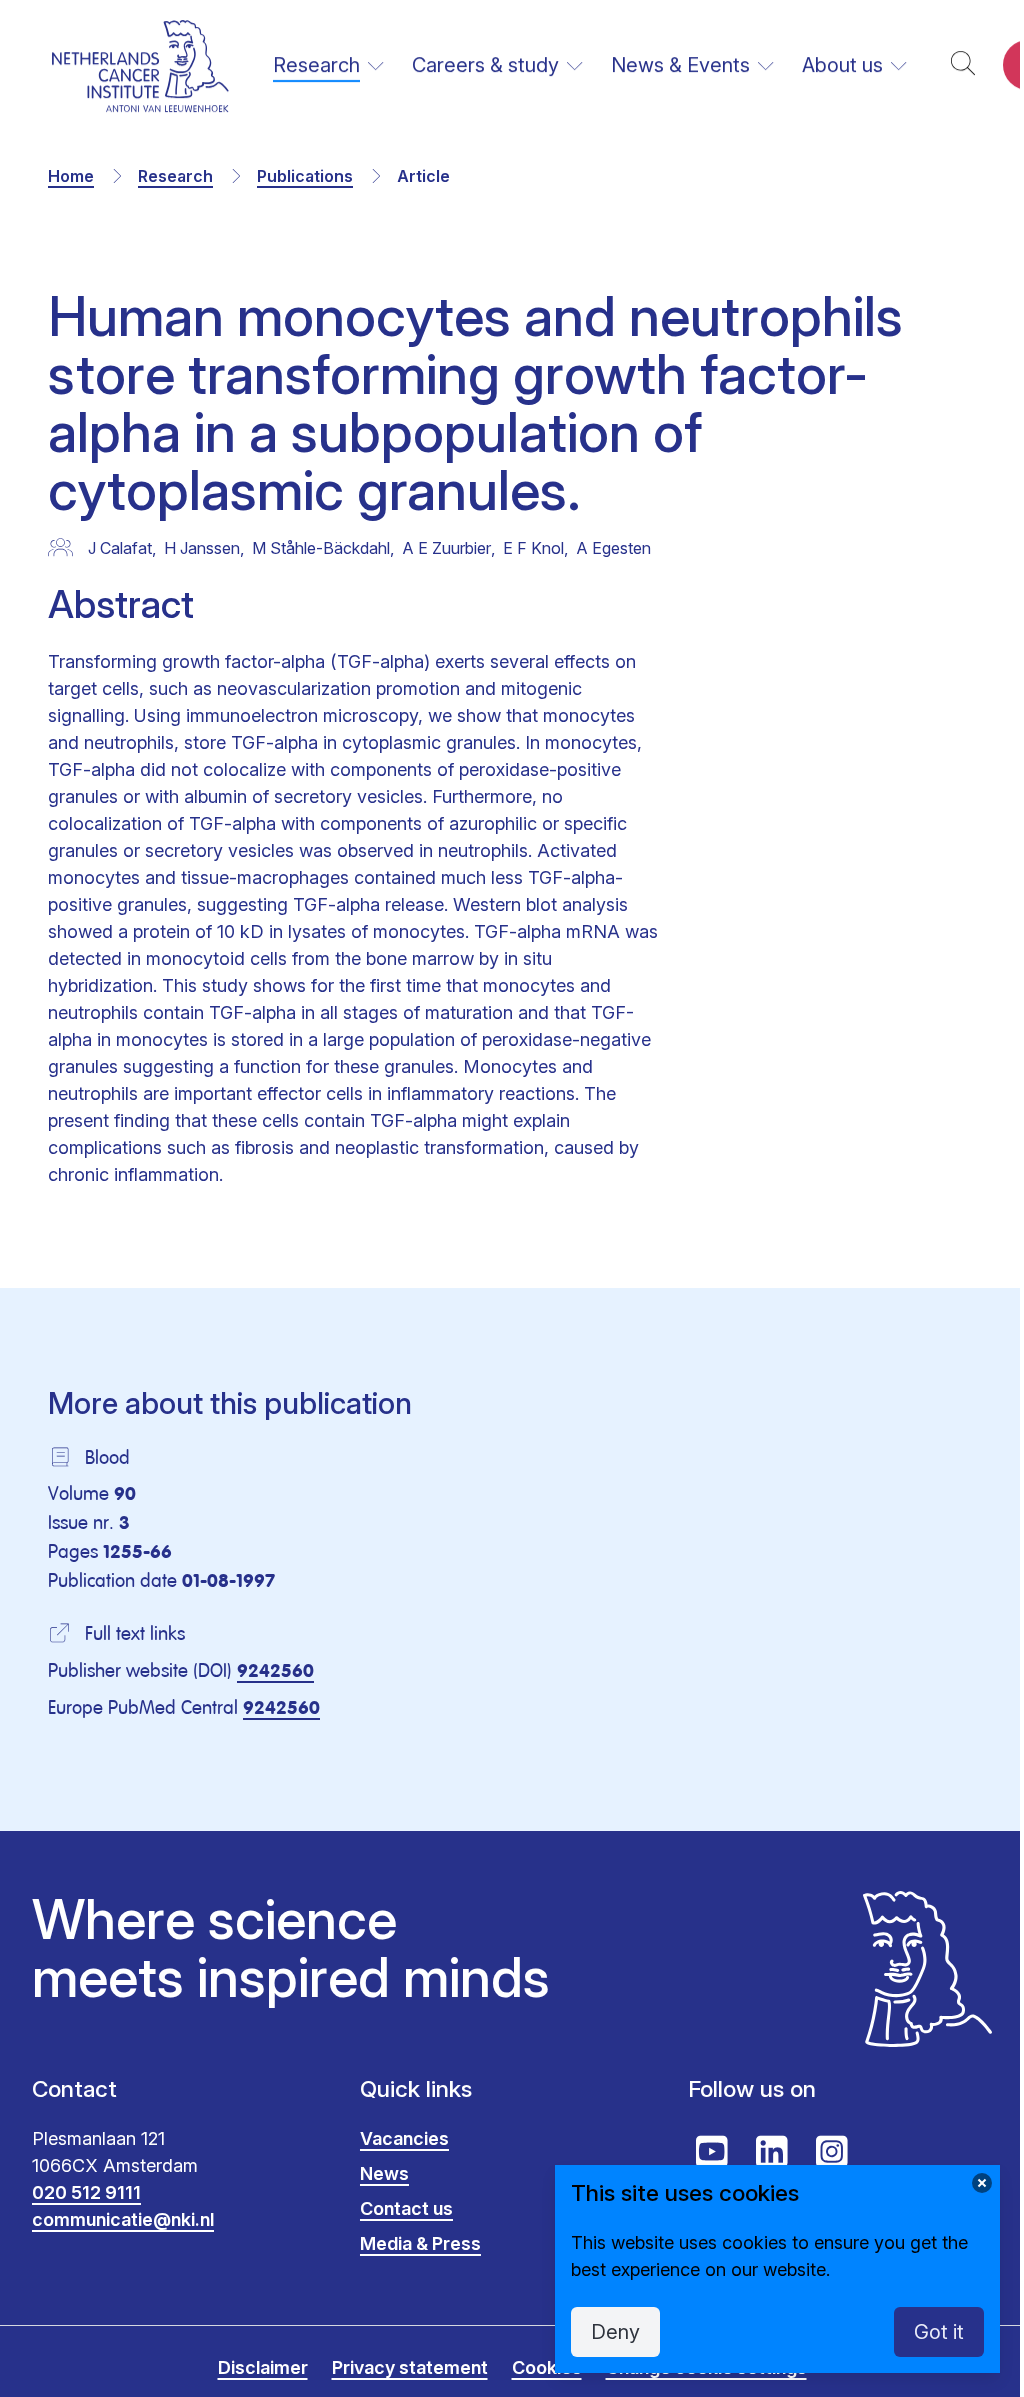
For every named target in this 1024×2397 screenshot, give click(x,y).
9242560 (275, 1672)
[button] (963, 65)
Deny (615, 2332)
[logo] (140, 65)
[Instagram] (832, 2152)
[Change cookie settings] (982, 2183)
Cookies (547, 2367)
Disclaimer (263, 2367)
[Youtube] (712, 2152)
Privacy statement (410, 2367)
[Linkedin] (772, 2152)
